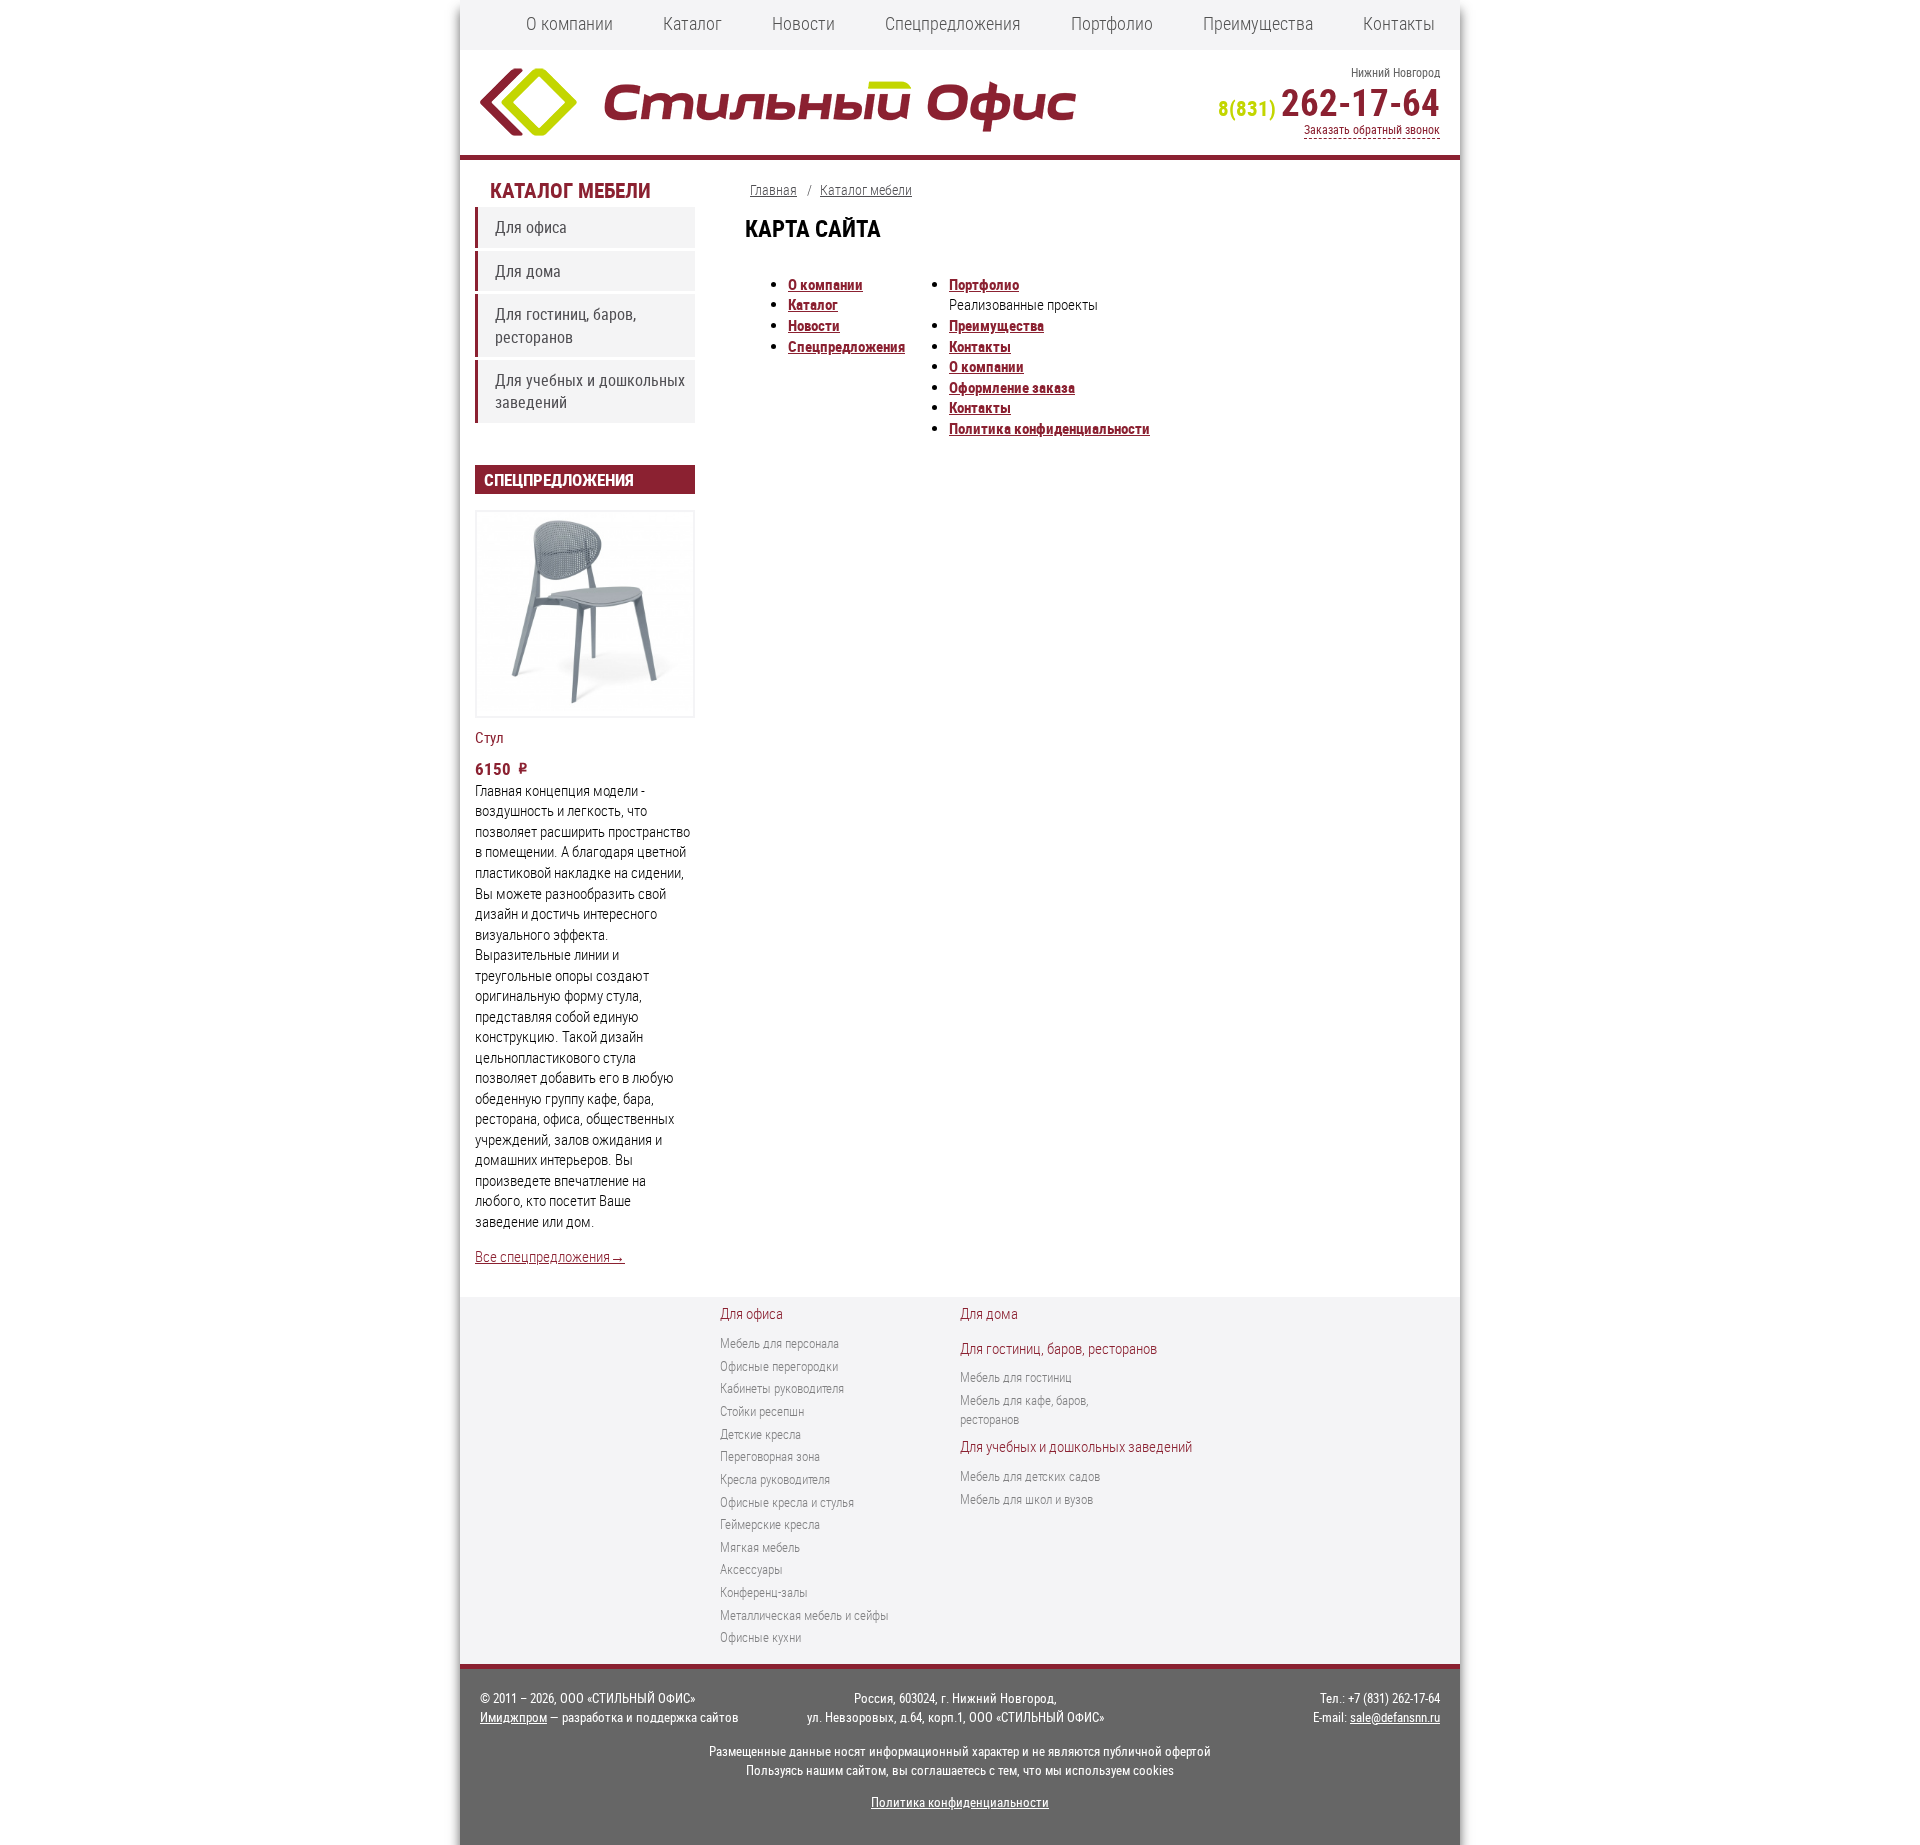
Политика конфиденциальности (1049, 428)
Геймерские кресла (770, 1524)
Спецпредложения (953, 23)
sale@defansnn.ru (1395, 1717)
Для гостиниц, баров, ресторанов (565, 325)
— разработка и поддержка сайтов (609, 1717)
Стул (489, 738)
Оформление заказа (1012, 387)
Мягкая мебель (760, 1547)
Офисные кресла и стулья (787, 1502)
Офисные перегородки (779, 1366)
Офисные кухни (760, 1637)
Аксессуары (751, 1569)
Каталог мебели (570, 189)
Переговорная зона (770, 1456)
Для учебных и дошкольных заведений (590, 391)
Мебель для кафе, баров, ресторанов (1024, 1409)
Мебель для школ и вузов (1026, 1499)
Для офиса (531, 227)
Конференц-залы (764, 1592)
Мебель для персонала (779, 1343)
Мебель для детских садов (1030, 1476)
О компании (569, 23)
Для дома (528, 271)
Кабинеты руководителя (782, 1388)
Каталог (692, 23)
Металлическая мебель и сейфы (804, 1615)
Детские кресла (760, 1434)
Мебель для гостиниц (1016, 1377)
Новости (803, 23)
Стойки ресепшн (762, 1411)
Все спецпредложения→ (550, 1256)
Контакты (1399, 23)
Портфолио (1112, 23)
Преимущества (1258, 23)
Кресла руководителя (775, 1479)
